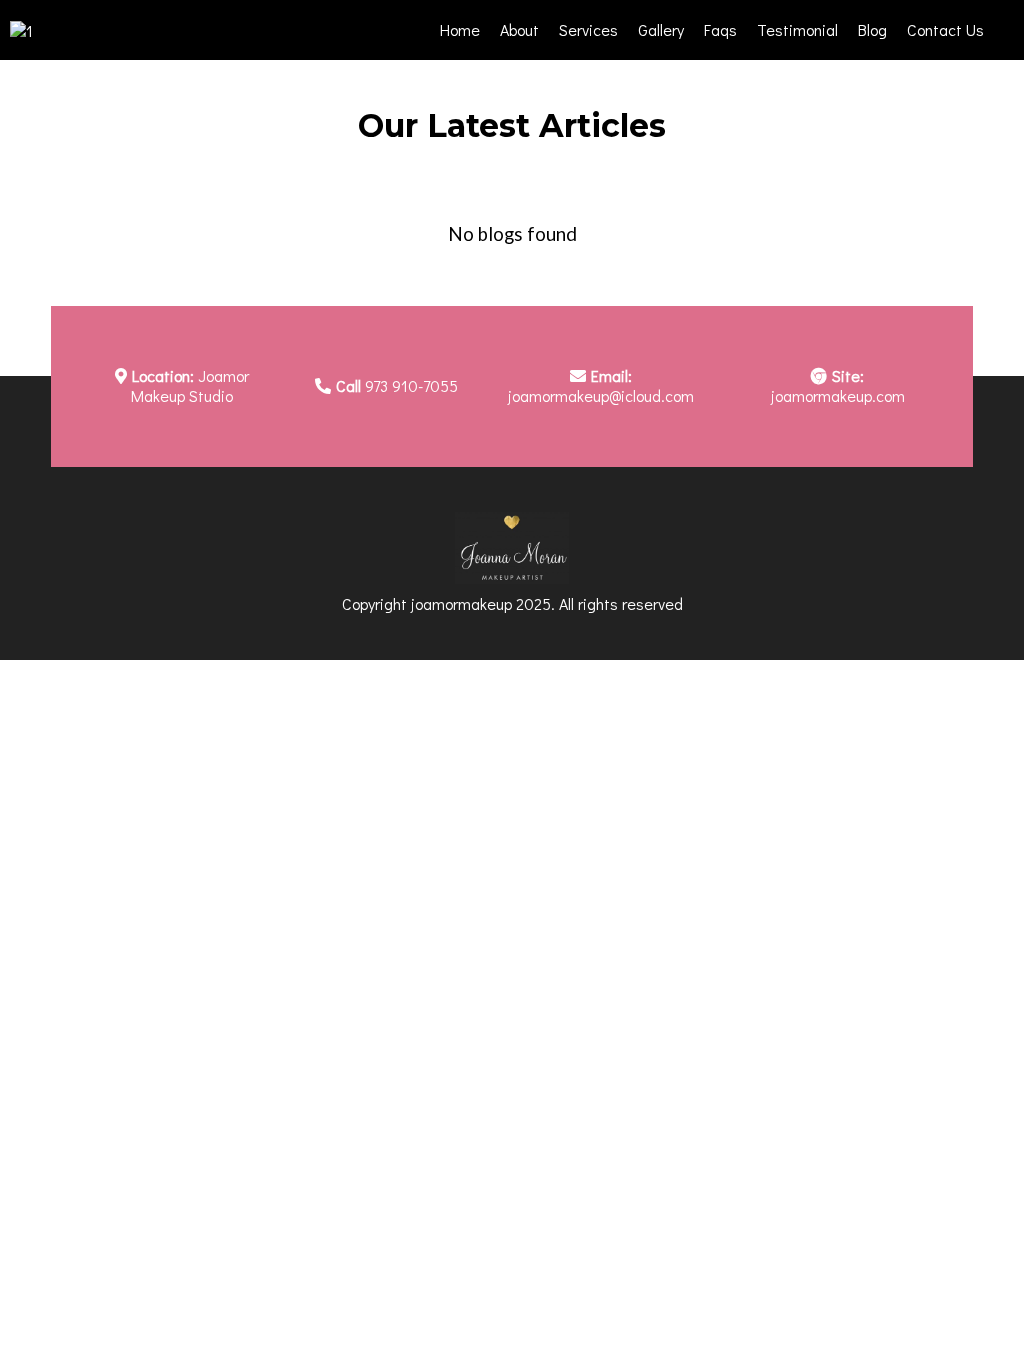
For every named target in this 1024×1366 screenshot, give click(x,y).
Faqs (720, 29)
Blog (872, 29)
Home (460, 29)
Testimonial (797, 29)
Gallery (661, 29)
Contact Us (945, 29)
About (519, 29)
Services (588, 29)
